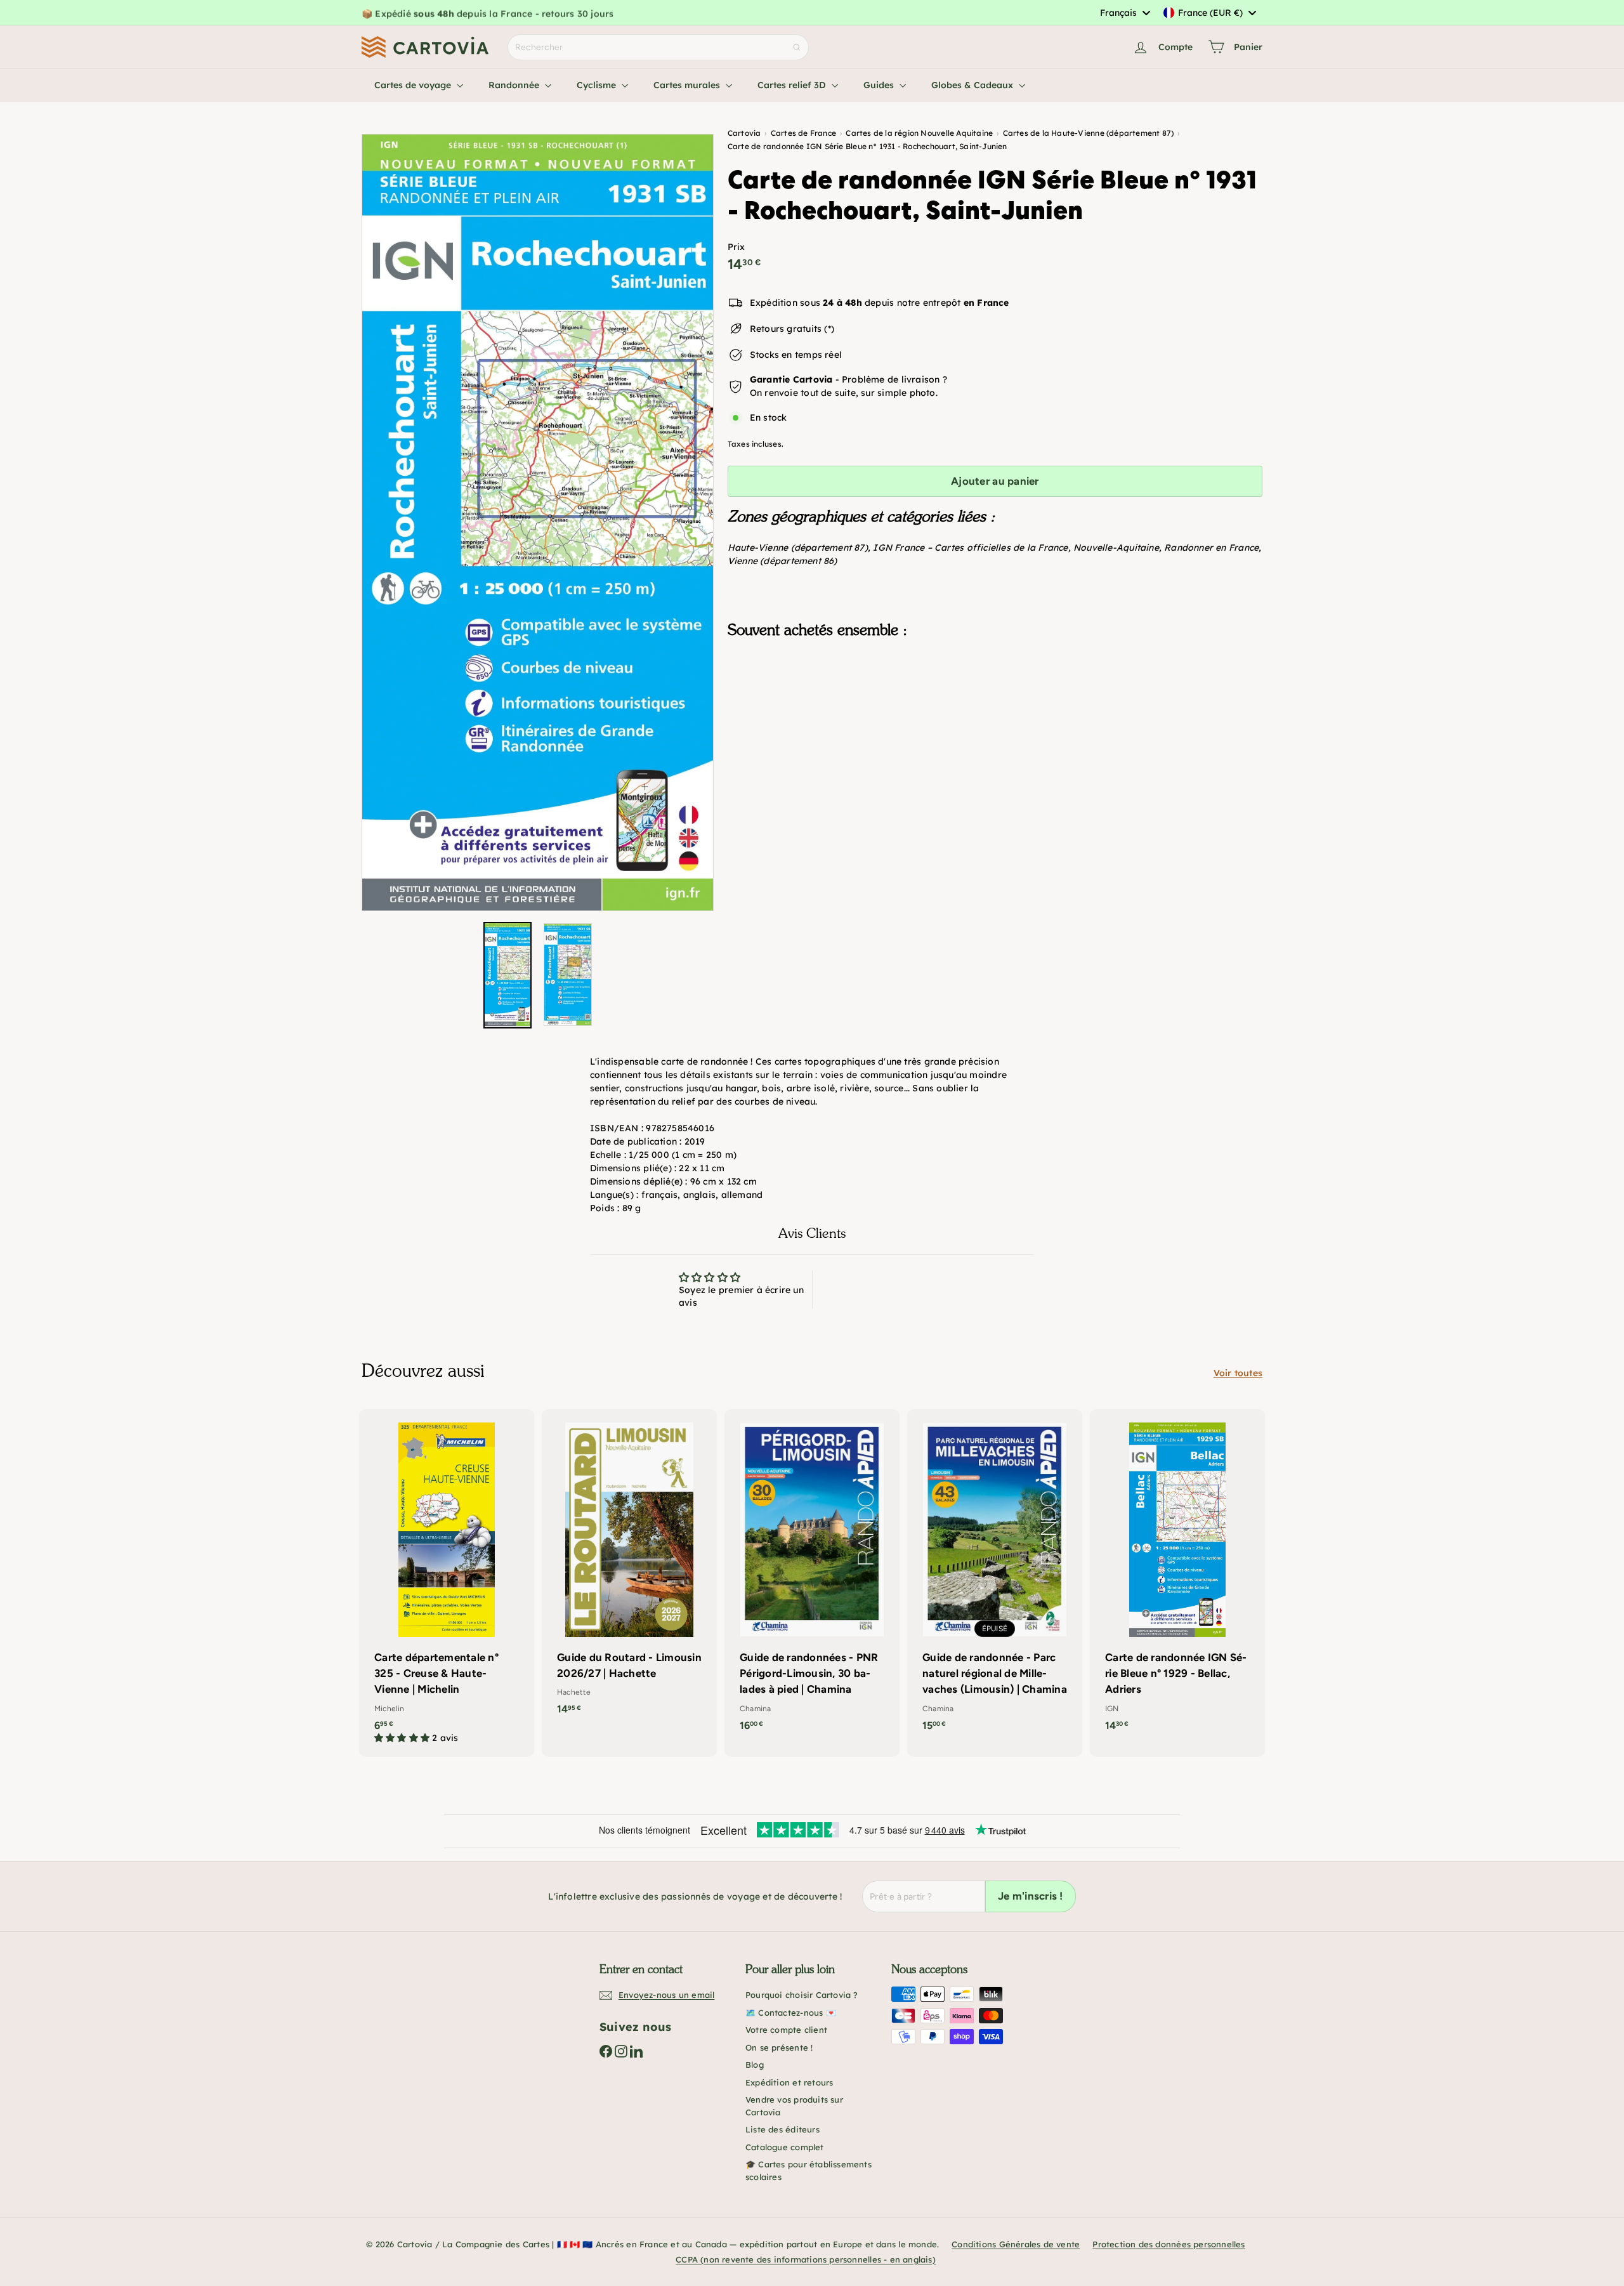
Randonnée (515, 85)
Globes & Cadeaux (973, 85)
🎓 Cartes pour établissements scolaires (809, 2171)
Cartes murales (688, 85)
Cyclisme (598, 85)
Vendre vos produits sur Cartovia (794, 2106)
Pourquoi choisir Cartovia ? (802, 1995)
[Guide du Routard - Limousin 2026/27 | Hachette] (629, 1569)
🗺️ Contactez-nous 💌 (791, 2013)
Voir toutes (1238, 1373)
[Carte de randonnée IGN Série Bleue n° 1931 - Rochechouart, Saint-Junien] (995, 711)
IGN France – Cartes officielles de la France (970, 547)
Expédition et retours (789, 2082)
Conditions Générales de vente (1016, 2244)
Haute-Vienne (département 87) (798, 547)
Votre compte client (786, 2030)
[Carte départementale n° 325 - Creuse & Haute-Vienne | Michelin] (447, 1583)
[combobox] (1125, 13)
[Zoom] (538, 522)
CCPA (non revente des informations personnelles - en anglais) (806, 2259)
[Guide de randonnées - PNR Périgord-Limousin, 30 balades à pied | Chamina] (812, 1577)
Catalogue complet (785, 2147)
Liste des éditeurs (783, 2129)
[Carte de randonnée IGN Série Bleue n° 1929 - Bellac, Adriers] (1177, 1577)
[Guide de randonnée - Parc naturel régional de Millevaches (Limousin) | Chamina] (995, 1577)
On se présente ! (779, 2047)
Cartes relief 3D (793, 85)
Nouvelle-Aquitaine (1116, 547)
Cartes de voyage (414, 85)
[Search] (797, 47)
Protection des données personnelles (1169, 2244)
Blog (755, 2065)
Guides (880, 85)
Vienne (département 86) (783, 560)
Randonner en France (1211, 547)
